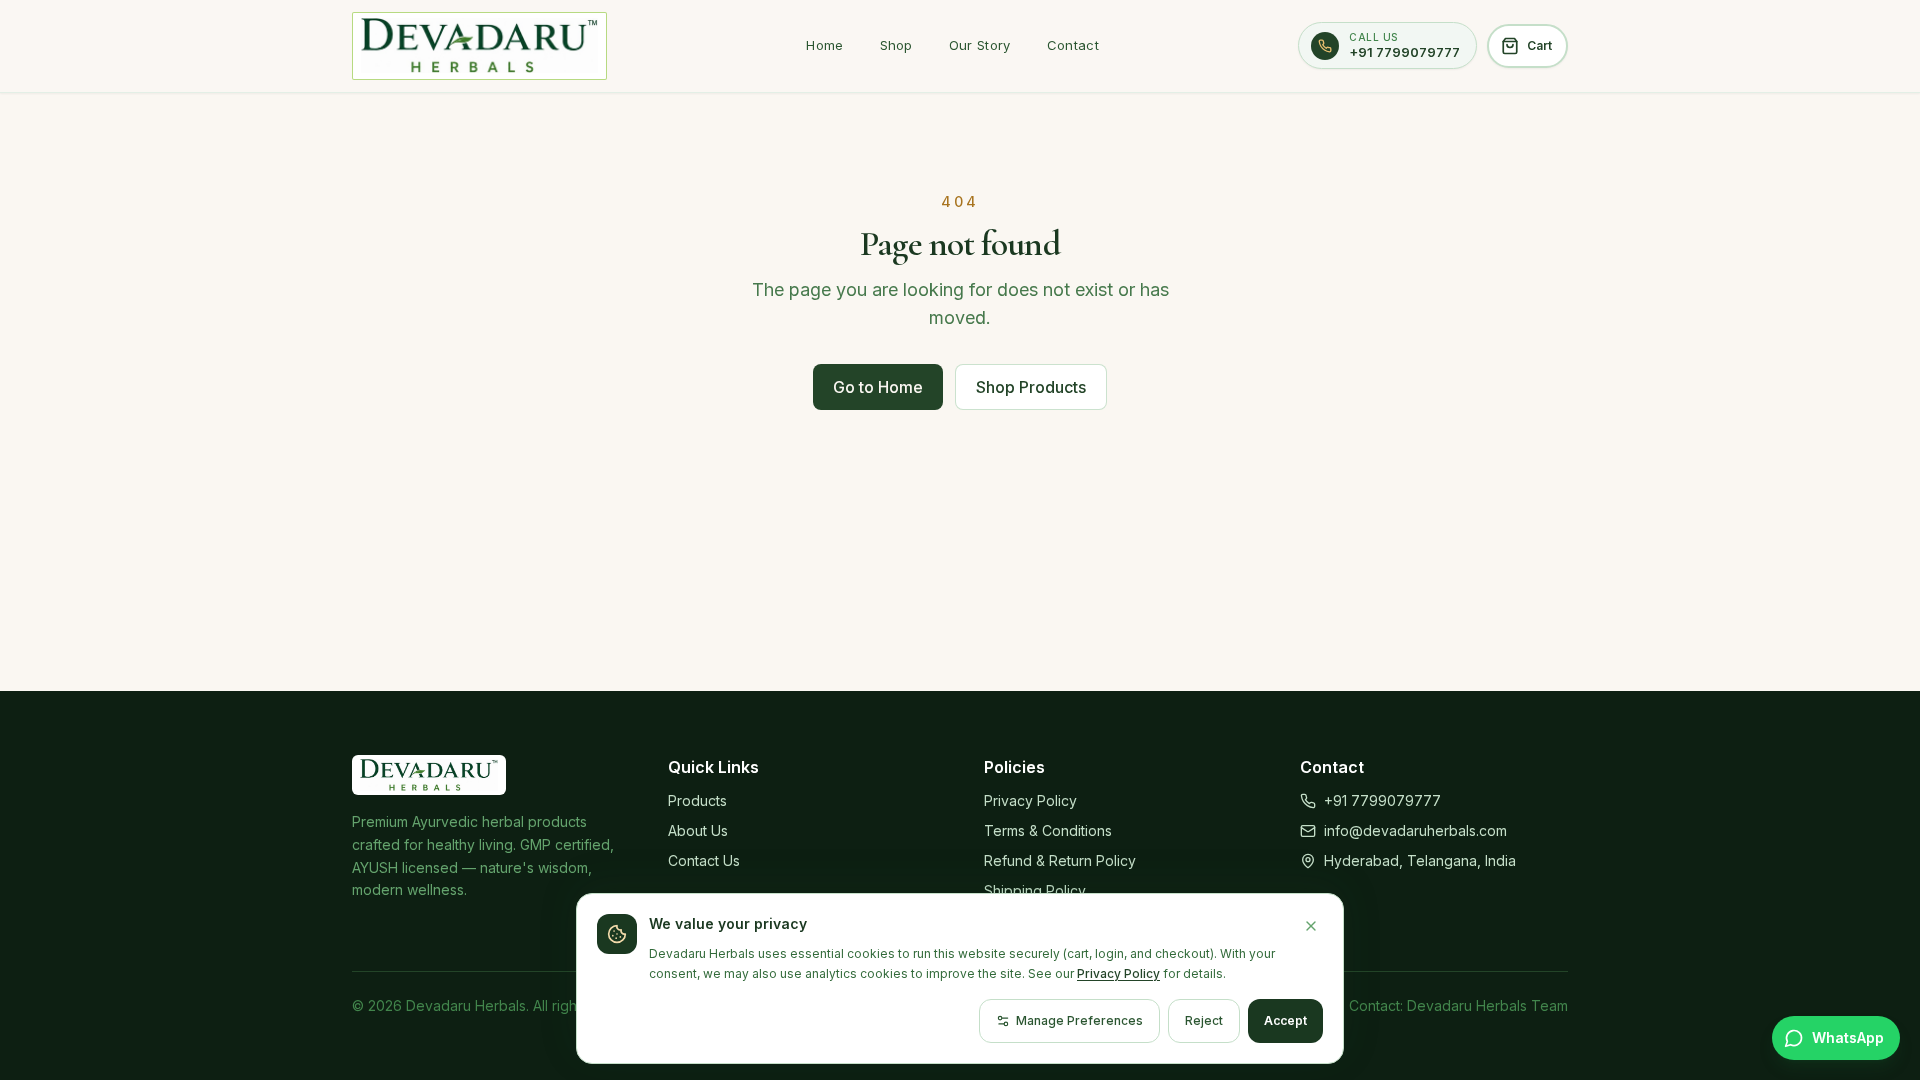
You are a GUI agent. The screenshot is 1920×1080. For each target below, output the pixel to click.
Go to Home (878, 387)
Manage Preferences (1079, 1020)
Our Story (980, 45)
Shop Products (1031, 387)
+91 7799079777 (1382, 800)
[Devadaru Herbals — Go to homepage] (479, 46)
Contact (1073, 45)
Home (824, 45)
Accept (1285, 1020)
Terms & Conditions (1048, 830)
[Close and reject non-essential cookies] (1311, 926)
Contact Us (704, 860)
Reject (1204, 1020)
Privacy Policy (1030, 800)
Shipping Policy (1035, 890)
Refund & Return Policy (1060, 860)
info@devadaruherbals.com (1415, 830)
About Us (698, 830)
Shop (896, 45)
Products (697, 800)
